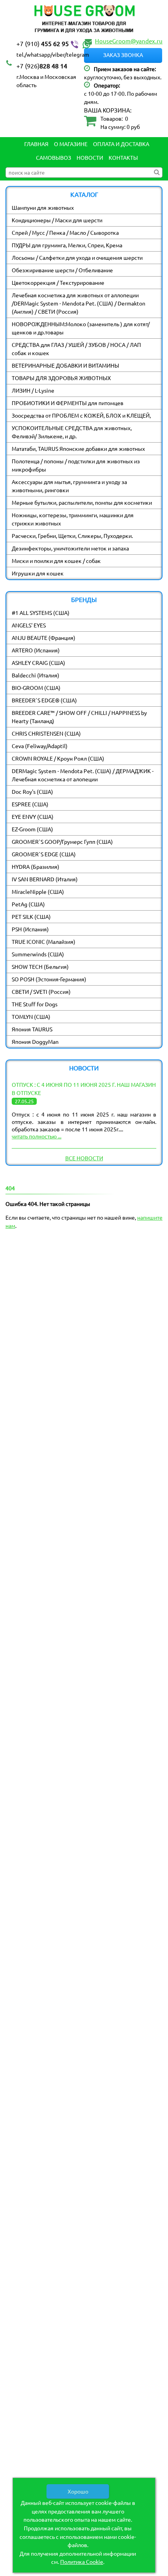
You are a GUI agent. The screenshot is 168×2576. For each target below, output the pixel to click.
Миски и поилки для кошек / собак (56, 561)
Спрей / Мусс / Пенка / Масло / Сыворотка (65, 232)
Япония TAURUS (32, 1029)
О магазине (71, 144)
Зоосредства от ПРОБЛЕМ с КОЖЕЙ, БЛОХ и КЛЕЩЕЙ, (81, 415)
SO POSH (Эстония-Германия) (49, 979)
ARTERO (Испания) (36, 650)
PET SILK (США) (31, 916)
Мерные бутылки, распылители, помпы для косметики (82, 502)
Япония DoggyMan (35, 1041)
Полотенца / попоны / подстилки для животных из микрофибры (76, 465)
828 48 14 (42, 66)
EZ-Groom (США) (32, 829)
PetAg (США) (28, 904)
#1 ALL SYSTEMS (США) (41, 613)
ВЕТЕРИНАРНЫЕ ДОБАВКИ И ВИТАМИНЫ (65, 365)
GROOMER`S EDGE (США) (44, 854)
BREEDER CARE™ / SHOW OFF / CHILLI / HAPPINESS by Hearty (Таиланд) (79, 717)
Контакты (123, 157)
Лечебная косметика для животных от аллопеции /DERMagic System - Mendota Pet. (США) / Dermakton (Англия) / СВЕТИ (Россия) (79, 303)
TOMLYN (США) (31, 1016)
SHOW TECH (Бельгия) (40, 966)
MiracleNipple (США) (38, 891)
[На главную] (84, 20)
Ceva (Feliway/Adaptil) (40, 746)
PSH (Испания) (30, 929)
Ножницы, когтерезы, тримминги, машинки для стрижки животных (73, 519)
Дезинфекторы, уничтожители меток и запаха (70, 548)
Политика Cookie (82, 2562)
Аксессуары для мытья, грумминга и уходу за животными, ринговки (69, 486)
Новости (90, 157)
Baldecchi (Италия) (36, 675)
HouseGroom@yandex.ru (129, 41)
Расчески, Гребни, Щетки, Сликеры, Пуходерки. (72, 536)
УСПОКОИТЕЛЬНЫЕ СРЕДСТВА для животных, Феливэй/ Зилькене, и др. (72, 432)
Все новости (84, 1158)
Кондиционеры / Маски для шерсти (57, 220)
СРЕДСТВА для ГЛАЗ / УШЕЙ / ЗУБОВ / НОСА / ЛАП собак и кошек (76, 349)
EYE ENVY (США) (33, 816)
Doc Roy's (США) (32, 791)
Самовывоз (54, 157)
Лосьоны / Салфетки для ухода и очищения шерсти (77, 257)
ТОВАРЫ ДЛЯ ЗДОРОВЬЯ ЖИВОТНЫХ (61, 378)
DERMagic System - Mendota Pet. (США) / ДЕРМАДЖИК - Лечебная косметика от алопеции (83, 775)
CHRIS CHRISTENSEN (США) (46, 733)
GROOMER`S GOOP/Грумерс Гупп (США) (62, 841)
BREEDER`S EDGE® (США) (44, 700)
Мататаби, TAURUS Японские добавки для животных (78, 448)
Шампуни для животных (43, 207)
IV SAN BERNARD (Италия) (45, 879)
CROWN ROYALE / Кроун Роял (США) (58, 758)
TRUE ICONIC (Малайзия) (44, 941)
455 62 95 (43, 43)
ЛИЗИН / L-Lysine (33, 390)
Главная (36, 144)
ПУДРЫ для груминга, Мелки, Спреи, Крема (67, 245)
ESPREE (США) (30, 804)
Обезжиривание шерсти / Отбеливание (62, 270)
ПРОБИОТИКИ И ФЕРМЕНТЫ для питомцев (68, 403)
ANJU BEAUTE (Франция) (44, 638)
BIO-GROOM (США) (36, 688)
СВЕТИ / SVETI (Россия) (41, 991)
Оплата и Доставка (121, 144)
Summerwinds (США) (38, 954)
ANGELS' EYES (29, 625)
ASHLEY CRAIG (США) (38, 663)
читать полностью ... (37, 1136)
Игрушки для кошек (38, 573)
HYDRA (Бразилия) (36, 866)
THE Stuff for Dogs (35, 1004)
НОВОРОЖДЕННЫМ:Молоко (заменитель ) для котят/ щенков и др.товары (81, 328)
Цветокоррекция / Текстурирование (58, 282)
